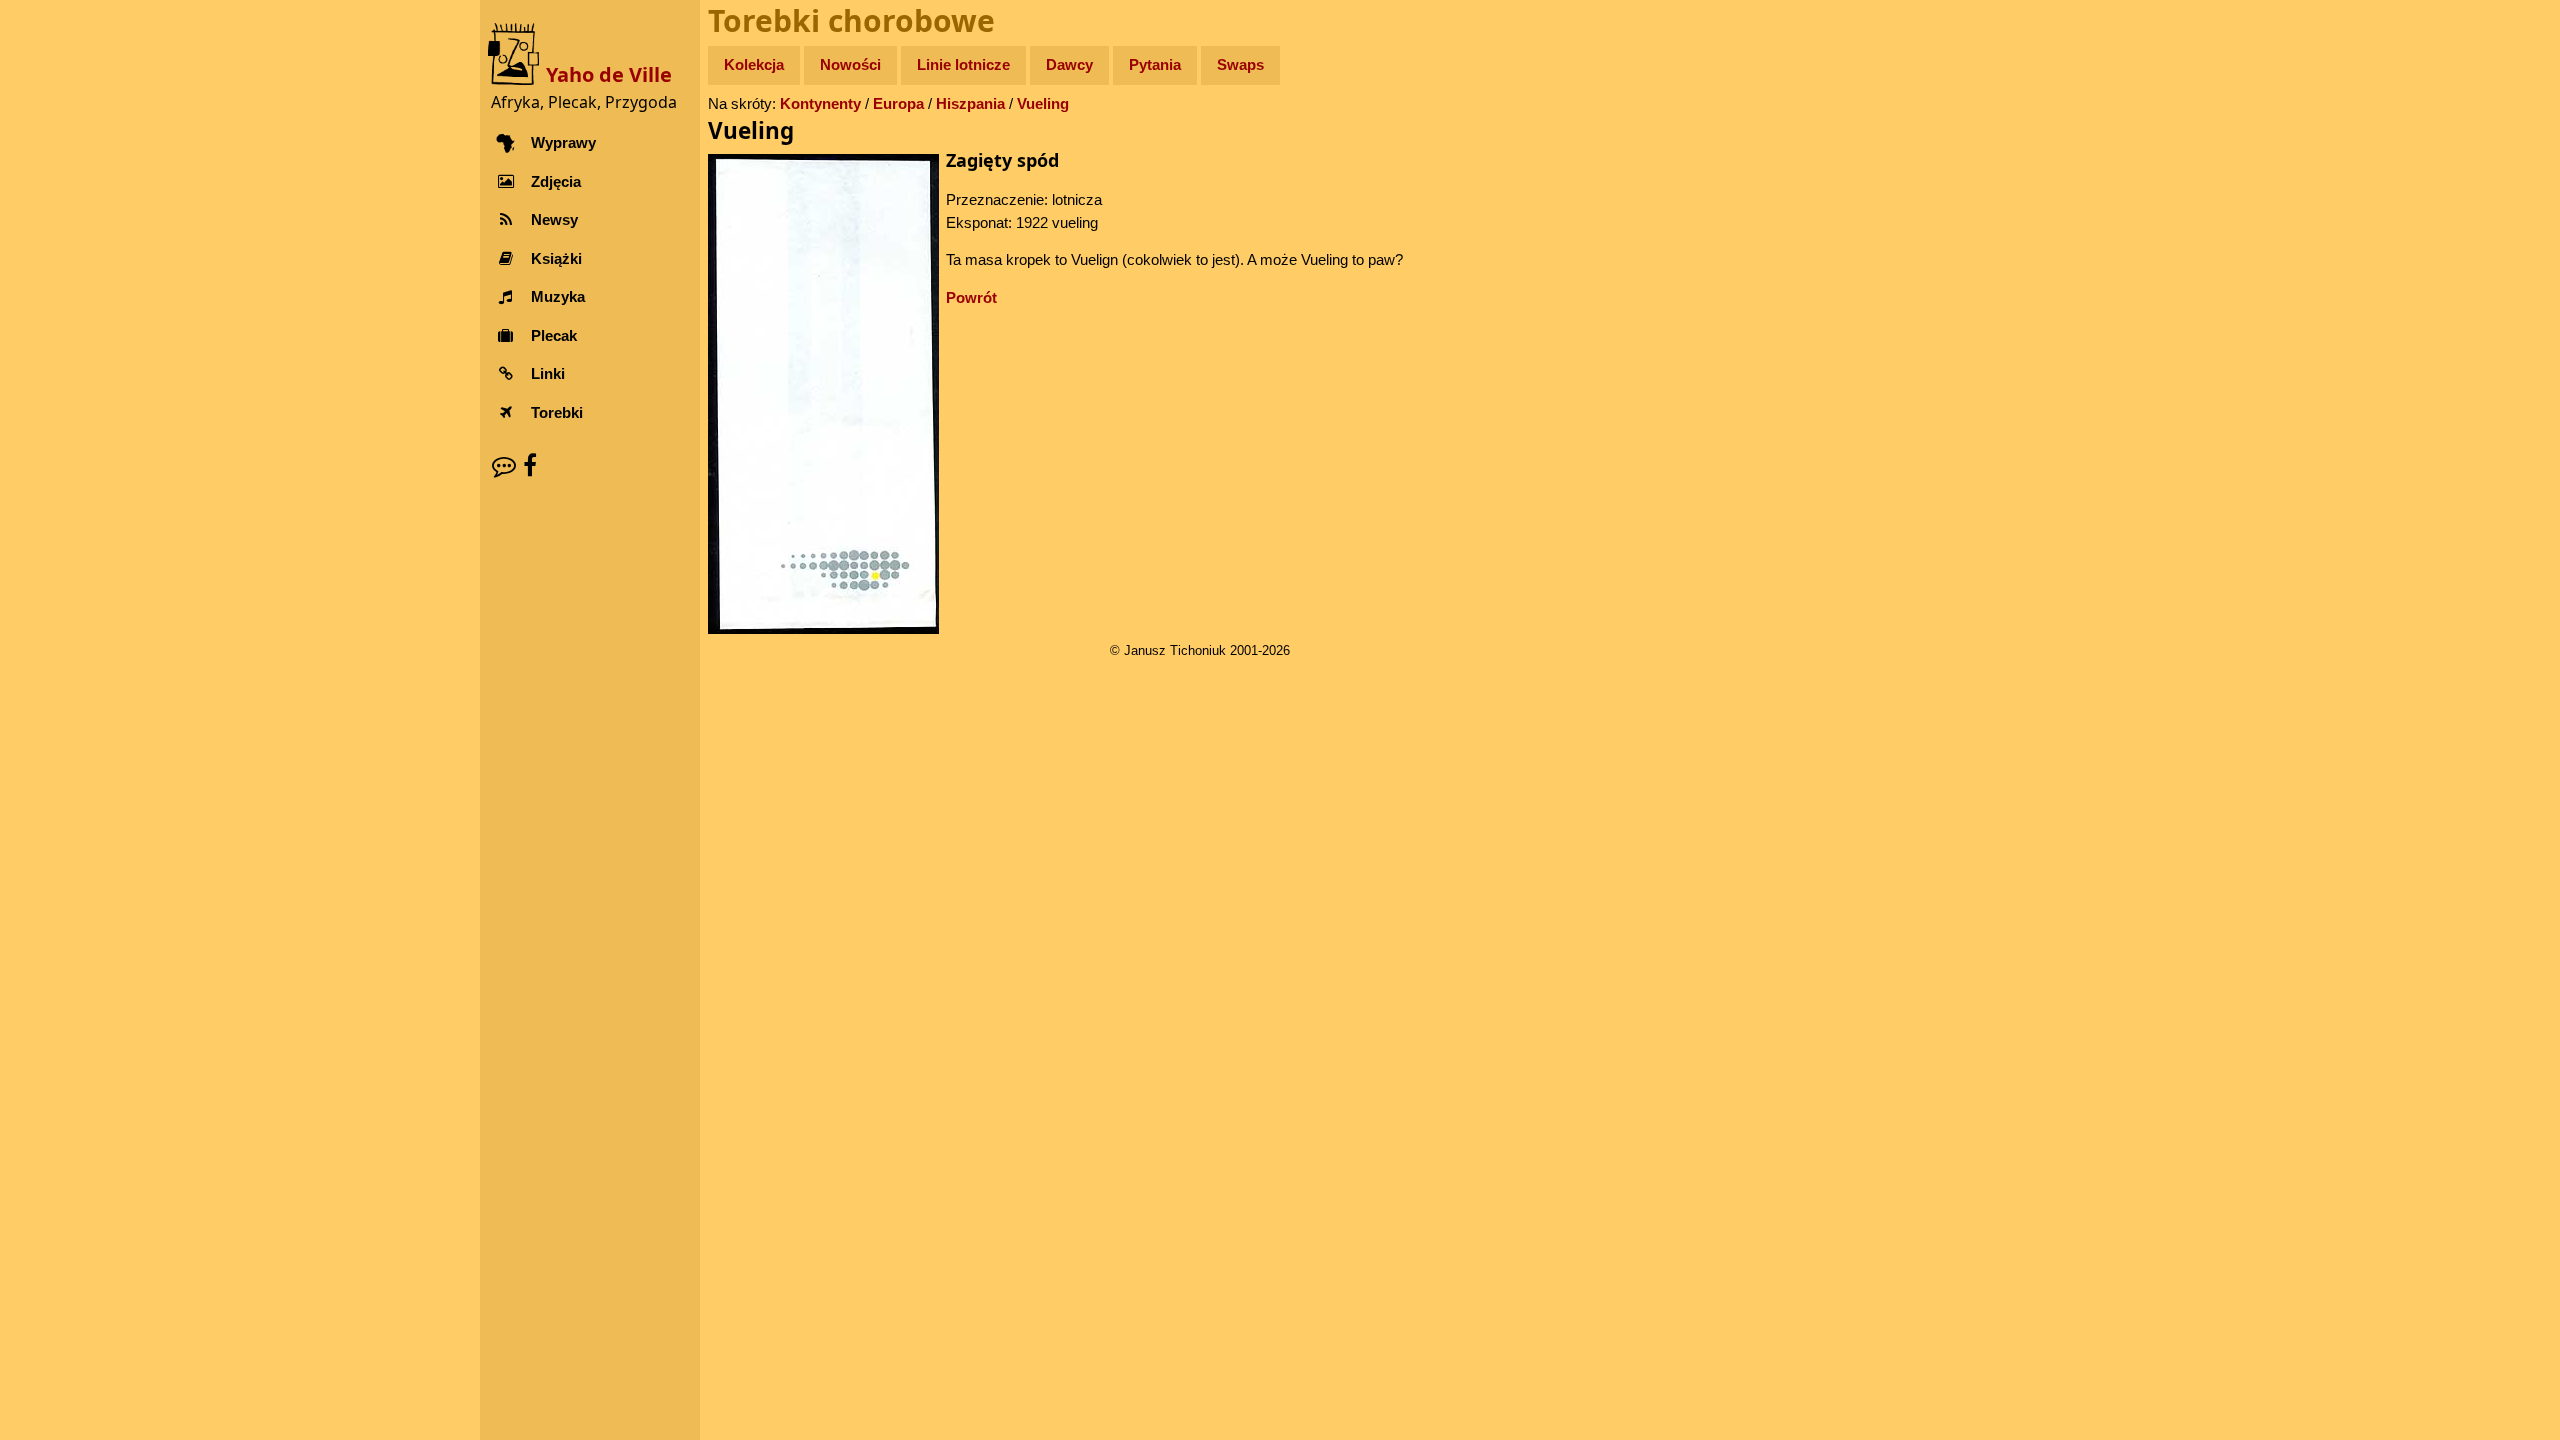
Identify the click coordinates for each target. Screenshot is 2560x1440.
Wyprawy (563, 142)
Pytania (1155, 64)
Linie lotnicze (963, 64)
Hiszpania (970, 103)
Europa (898, 103)
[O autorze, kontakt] (504, 465)
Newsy (554, 219)
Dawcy (1069, 64)
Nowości (850, 64)
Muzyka (558, 296)
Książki (556, 258)
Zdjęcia (556, 181)
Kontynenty (820, 103)
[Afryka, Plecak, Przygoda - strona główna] (517, 52)
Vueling (1043, 103)
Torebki (557, 412)
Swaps (1240, 64)
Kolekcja (754, 64)
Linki (548, 373)
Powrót (971, 297)
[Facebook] (530, 465)
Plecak (554, 335)
